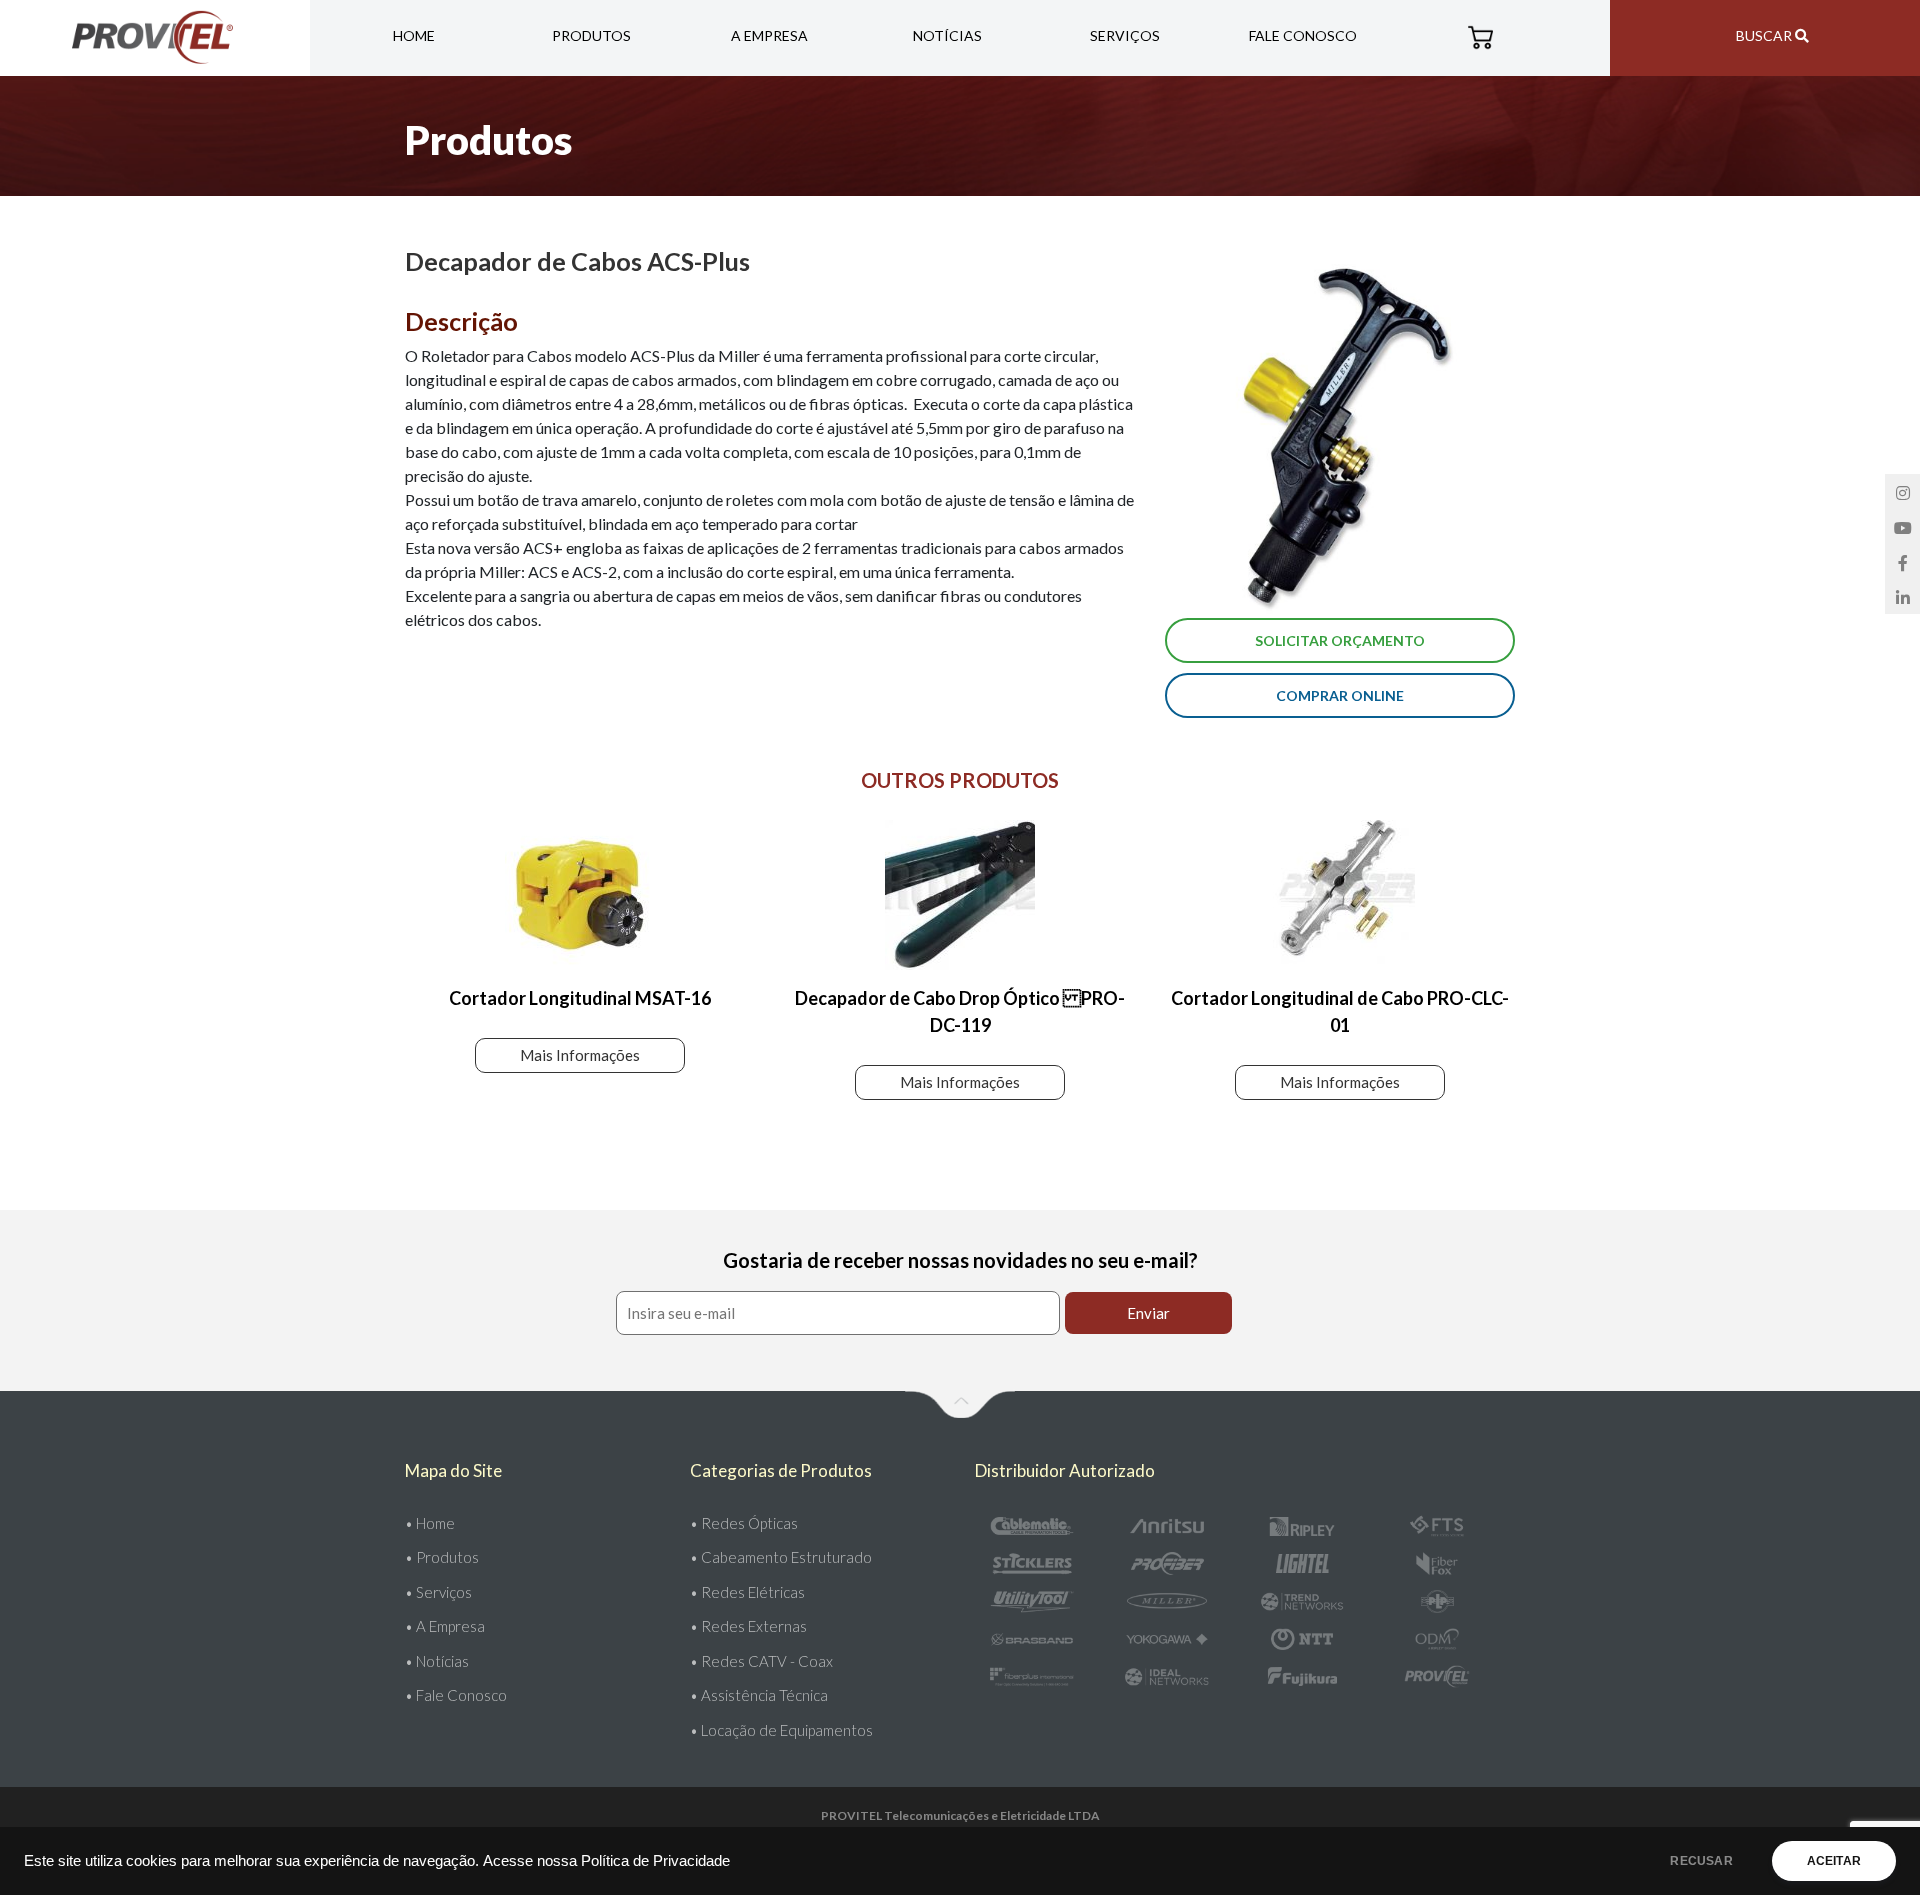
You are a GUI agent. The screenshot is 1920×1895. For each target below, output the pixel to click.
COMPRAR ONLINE (1340, 695)
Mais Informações (580, 1055)
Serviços (1125, 35)
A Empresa (769, 35)
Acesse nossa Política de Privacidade (606, 1861)
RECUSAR (1701, 1861)
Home (414, 35)
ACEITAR (1834, 1861)
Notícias (947, 35)
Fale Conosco (1303, 35)
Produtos (591, 35)
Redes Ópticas (749, 1523)
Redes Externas (754, 1626)
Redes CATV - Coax (767, 1661)
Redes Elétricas (753, 1592)
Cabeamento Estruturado (786, 1557)
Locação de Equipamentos (787, 1730)
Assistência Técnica (764, 1695)
